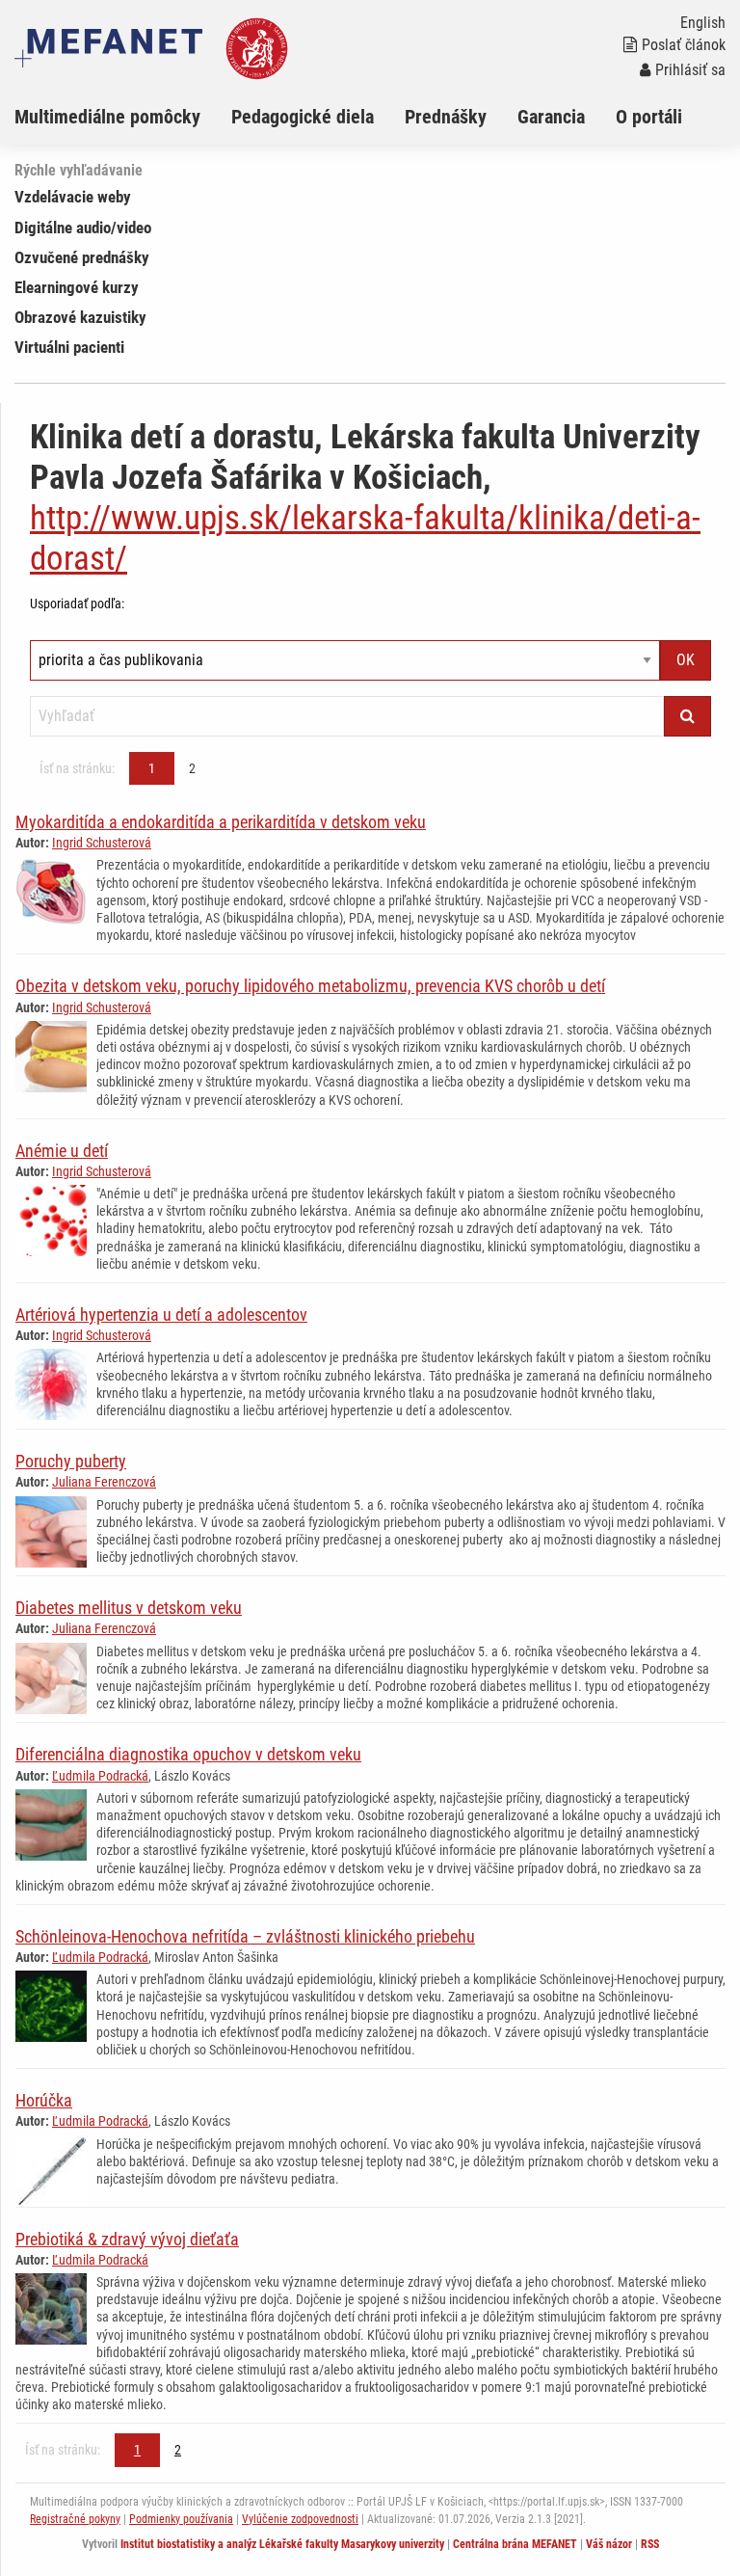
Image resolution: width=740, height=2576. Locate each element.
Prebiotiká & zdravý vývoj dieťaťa (127, 2239)
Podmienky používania (181, 2519)
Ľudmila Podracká (100, 1776)
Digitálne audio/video (83, 228)
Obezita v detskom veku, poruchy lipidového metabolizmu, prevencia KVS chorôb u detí (310, 986)
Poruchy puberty (71, 1461)
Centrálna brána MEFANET (515, 2544)
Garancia (551, 117)
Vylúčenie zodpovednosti (300, 2519)
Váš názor (609, 2544)
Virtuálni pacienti (69, 347)
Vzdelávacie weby (73, 197)
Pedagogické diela (303, 117)
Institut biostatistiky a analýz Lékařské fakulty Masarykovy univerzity (282, 2544)
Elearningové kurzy (77, 287)
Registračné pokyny (75, 2519)
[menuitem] (123, 117)
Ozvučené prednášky (82, 257)
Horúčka (44, 2100)
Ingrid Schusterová (102, 843)
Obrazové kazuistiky (80, 317)
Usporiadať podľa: (77, 604)
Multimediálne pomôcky (107, 117)
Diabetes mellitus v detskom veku (129, 1608)
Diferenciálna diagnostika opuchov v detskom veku (188, 1754)
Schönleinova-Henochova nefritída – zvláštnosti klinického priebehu (245, 1936)
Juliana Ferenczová (104, 1482)
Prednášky (446, 117)
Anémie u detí (62, 1151)
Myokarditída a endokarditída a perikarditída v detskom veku (221, 822)
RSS (650, 2544)
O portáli (649, 117)
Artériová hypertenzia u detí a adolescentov (161, 1315)
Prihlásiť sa (690, 70)
